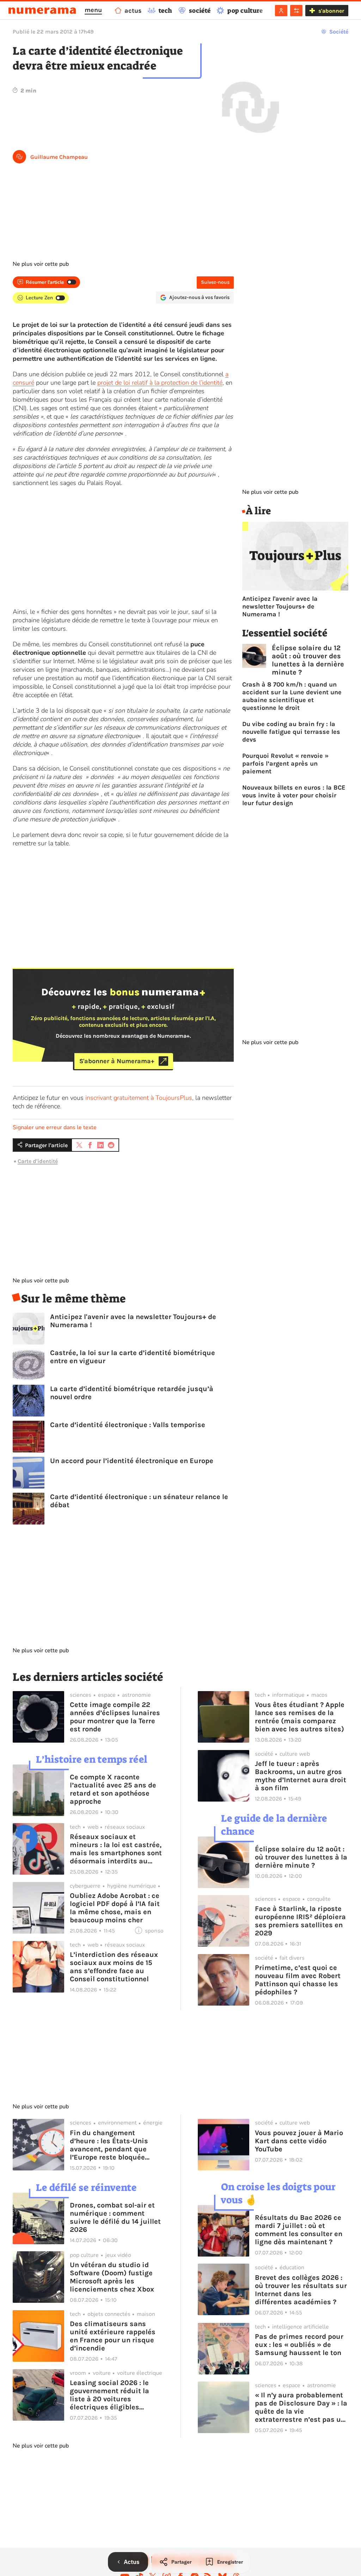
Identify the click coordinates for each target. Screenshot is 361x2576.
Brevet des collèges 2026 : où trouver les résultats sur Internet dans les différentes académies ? (301, 2290)
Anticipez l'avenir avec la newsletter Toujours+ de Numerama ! (133, 1321)
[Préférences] (296, 11)
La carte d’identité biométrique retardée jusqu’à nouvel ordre (132, 1393)
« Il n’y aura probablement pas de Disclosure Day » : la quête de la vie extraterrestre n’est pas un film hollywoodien (301, 2407)
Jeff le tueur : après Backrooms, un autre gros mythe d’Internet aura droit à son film (301, 1776)
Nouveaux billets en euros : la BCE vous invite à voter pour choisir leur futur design (294, 795)
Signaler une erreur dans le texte (55, 1127)
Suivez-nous (215, 282)
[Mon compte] (281, 11)
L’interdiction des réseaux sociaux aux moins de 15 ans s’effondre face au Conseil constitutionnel (114, 1967)
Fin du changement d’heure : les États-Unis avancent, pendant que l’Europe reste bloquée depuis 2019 (109, 2145)
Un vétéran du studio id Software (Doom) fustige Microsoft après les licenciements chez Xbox (112, 2277)
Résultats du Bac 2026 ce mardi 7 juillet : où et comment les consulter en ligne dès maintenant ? (299, 2230)
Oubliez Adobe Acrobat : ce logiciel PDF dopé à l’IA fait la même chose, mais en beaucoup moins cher (115, 1908)
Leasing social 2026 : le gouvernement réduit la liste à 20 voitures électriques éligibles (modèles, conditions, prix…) (109, 2395)
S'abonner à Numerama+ (117, 1061)
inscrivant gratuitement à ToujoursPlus (139, 1098)
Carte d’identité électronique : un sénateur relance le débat (139, 1501)
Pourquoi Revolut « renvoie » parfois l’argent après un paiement (285, 763)
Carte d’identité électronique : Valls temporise (128, 1425)
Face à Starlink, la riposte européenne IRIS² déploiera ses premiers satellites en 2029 (300, 1921)
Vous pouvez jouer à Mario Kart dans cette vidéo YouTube (299, 2141)
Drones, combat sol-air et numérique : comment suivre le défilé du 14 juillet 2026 (115, 2217)
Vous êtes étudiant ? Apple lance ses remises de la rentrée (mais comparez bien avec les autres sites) (300, 1717)
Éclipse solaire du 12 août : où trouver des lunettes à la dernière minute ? (308, 660)
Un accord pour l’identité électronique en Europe (132, 1461)
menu (93, 10)
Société (339, 32)
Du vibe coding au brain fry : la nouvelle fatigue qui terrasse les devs (291, 732)
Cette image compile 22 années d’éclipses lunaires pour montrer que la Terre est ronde (115, 1717)
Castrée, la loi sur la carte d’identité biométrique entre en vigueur (133, 1357)
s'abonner (331, 11)
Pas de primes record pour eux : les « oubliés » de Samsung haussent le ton (299, 2345)
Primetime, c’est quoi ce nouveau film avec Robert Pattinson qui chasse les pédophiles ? (298, 1980)
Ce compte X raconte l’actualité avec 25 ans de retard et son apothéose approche (113, 1789)
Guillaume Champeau (59, 157)
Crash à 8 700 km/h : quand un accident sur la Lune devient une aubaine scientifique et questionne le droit (292, 696)
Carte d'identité (38, 1161)
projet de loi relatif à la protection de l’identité (160, 383)
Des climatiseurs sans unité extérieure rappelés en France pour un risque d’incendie (113, 2336)
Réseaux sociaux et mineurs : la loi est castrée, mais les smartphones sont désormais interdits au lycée (116, 1849)
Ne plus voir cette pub (41, 264)
